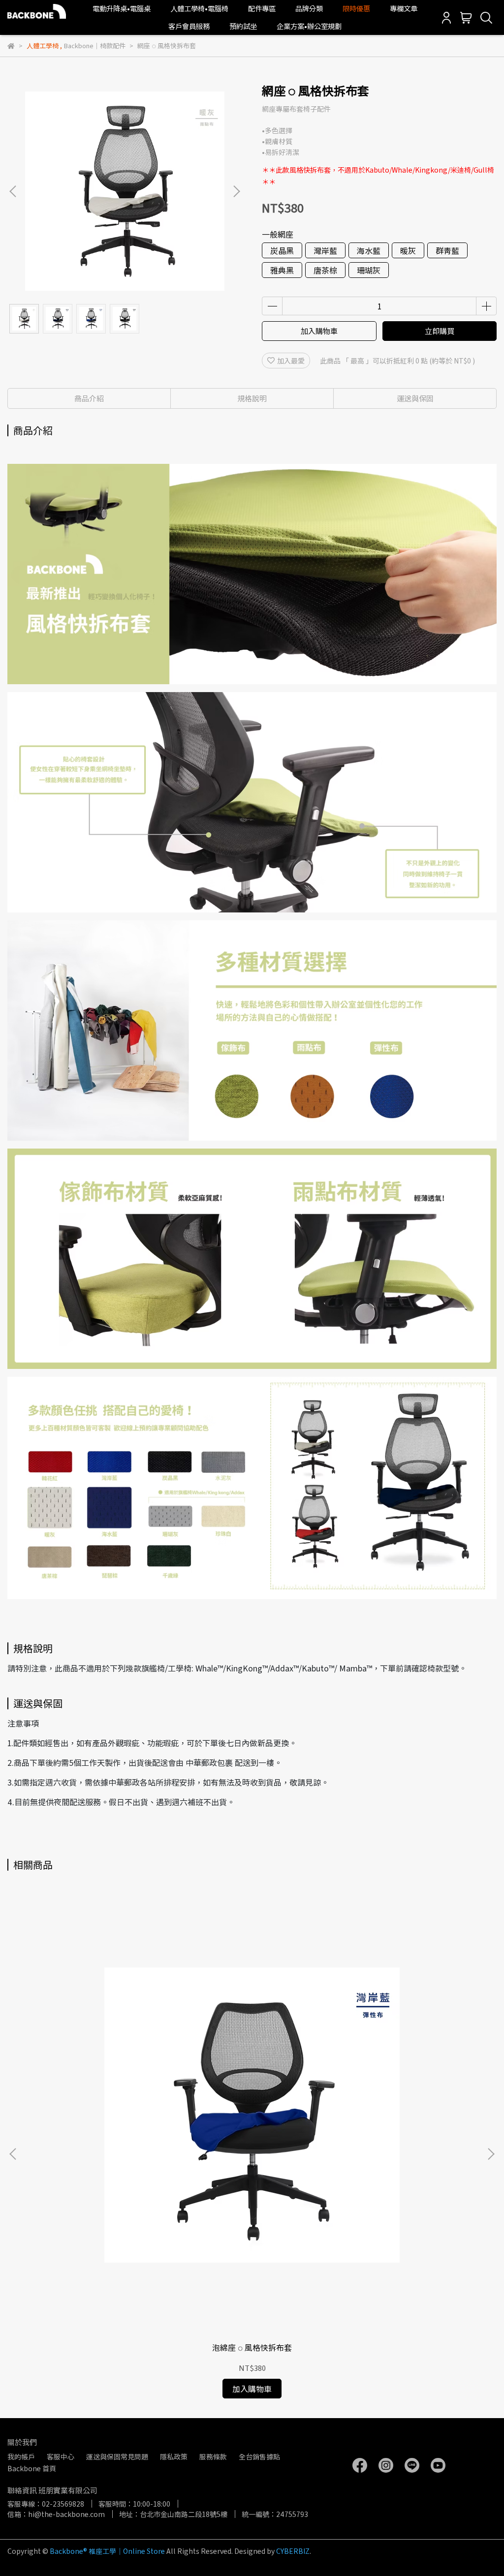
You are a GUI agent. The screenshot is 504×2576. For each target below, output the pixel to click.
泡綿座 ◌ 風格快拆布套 (252, 2347)
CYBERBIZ (293, 2551)
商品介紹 (89, 398)
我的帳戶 (21, 2456)
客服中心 (61, 2456)
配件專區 (262, 8)
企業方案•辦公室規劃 (309, 26)
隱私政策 (174, 2456)
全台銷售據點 (259, 2456)
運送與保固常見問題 (117, 2456)
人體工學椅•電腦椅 (199, 8)
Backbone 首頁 (32, 2468)
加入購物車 (319, 331)
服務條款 (213, 2456)
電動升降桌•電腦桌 (122, 8)
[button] (236, 191)
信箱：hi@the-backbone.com (56, 2514)
